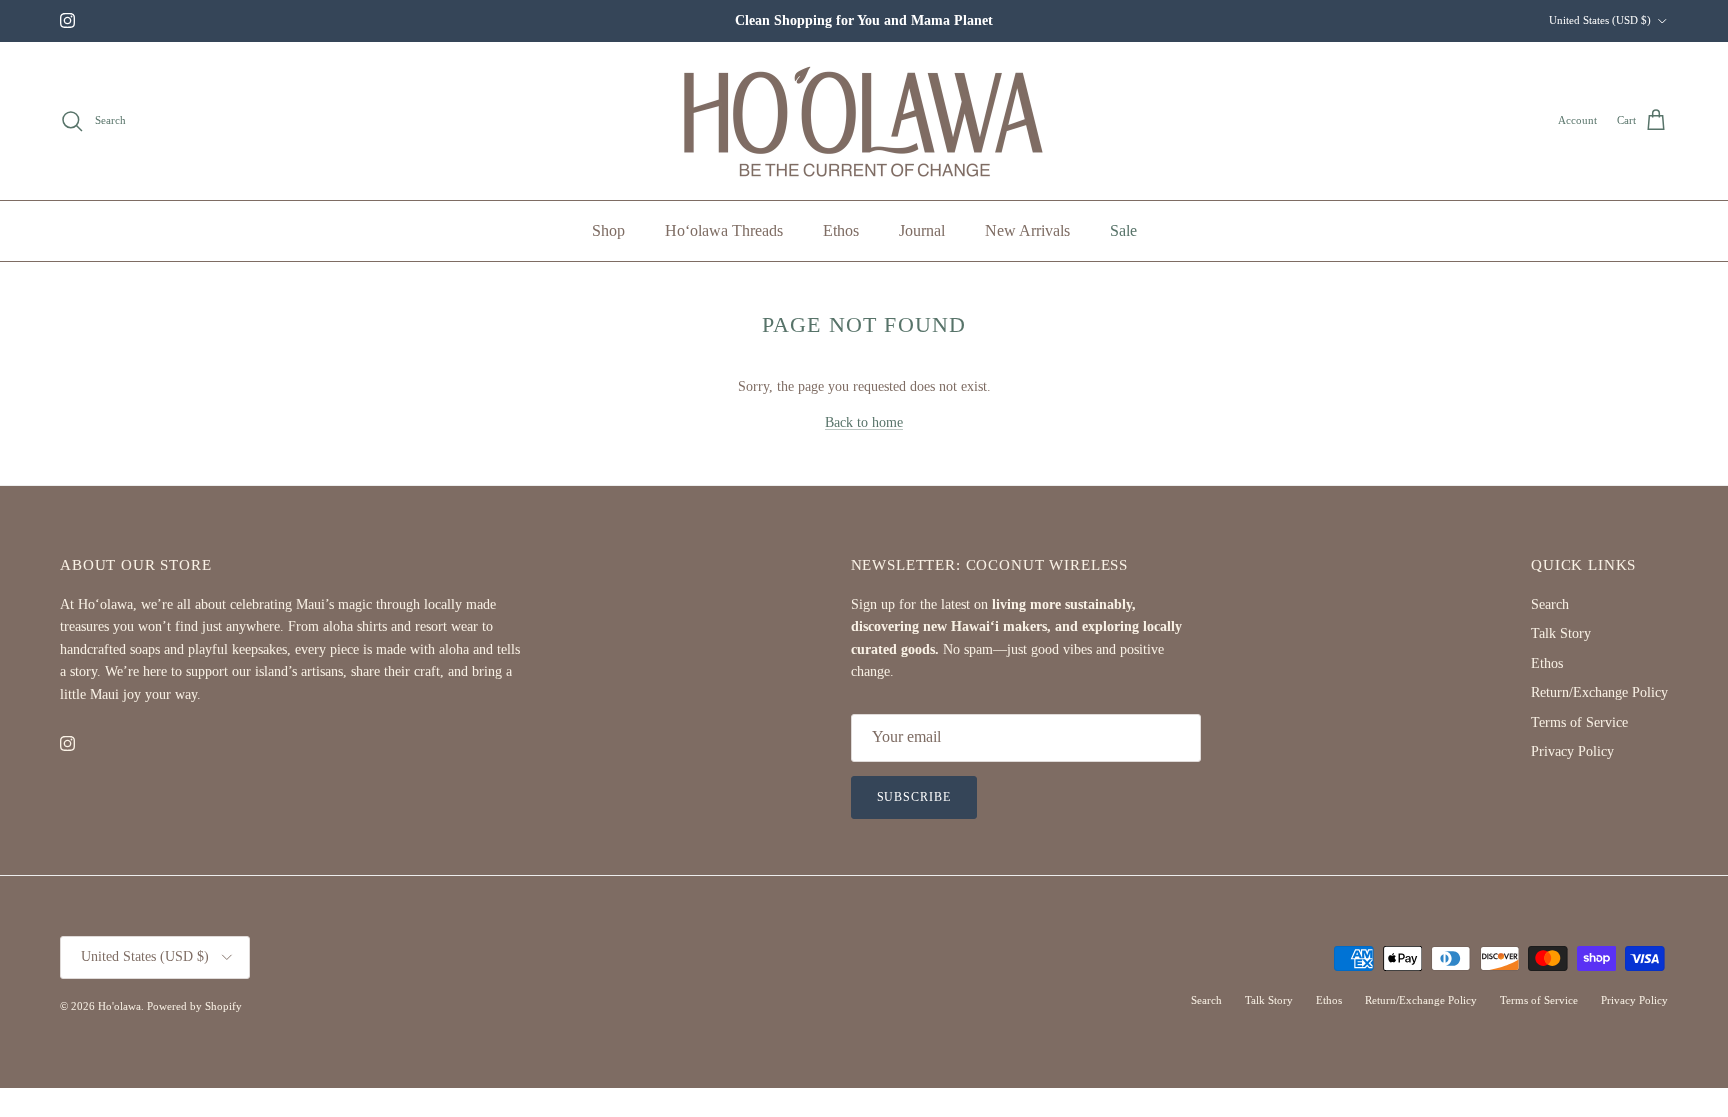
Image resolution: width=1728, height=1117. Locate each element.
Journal (922, 230)
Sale (1123, 230)
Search (1550, 604)
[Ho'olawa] (864, 121)
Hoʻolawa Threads (724, 230)
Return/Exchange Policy (1599, 692)
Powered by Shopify (194, 1006)
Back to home (864, 422)
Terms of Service (1579, 722)
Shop (608, 230)
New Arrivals (1027, 230)
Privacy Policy (1572, 751)
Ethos (841, 230)
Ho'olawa (119, 1006)
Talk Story (1561, 633)
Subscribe (914, 797)
